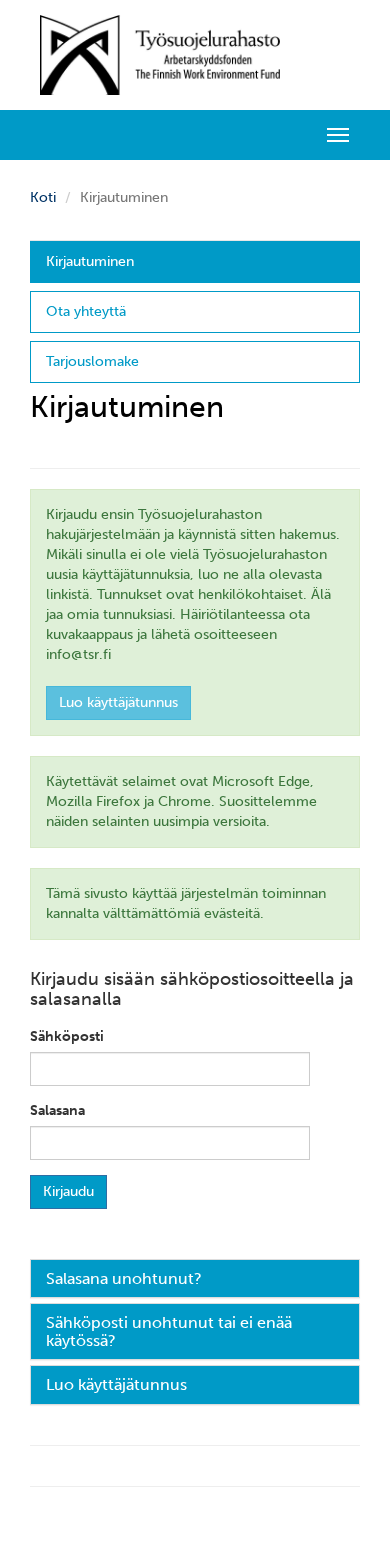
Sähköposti (67, 1036)
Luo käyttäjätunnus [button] (116, 1384)
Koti (43, 197)
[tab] (195, 1279)
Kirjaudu (68, 1191)
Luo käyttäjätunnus (118, 702)
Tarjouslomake (92, 361)
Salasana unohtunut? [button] (124, 1278)
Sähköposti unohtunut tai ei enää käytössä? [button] (169, 1331)
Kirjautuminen (90, 261)
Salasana (57, 1110)
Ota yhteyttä (86, 311)
